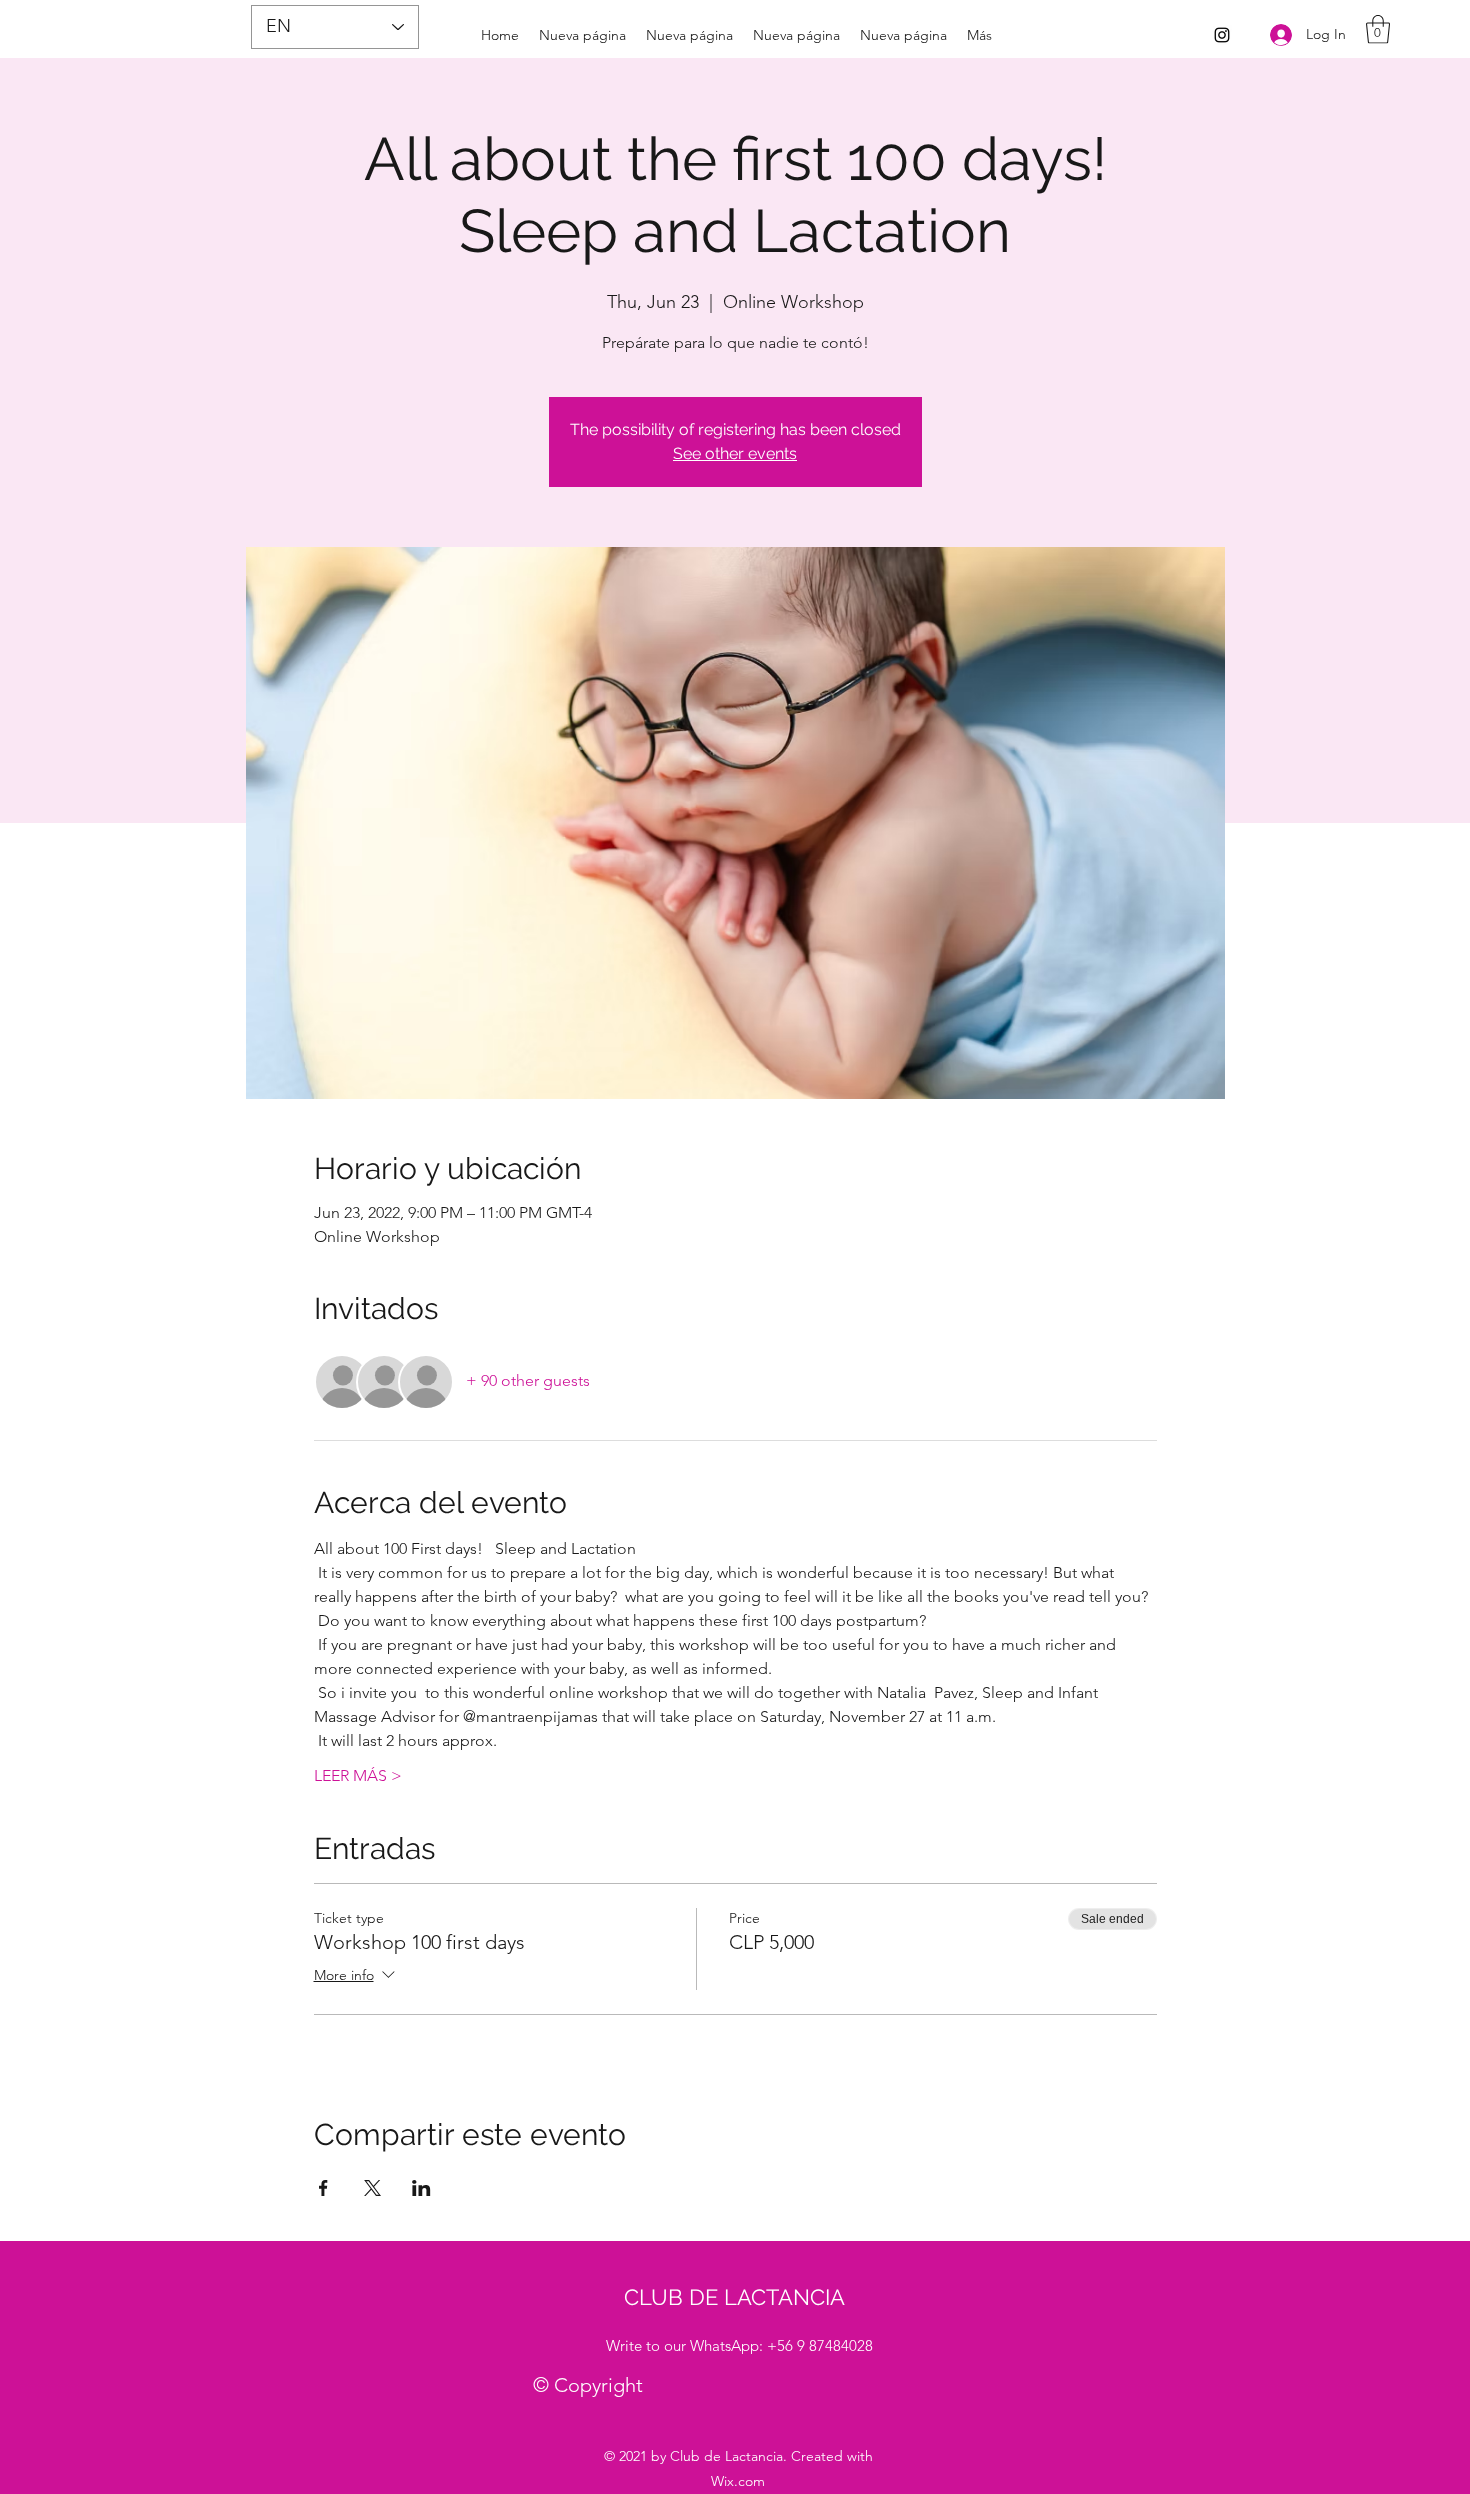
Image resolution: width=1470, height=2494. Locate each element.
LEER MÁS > (358, 1775)
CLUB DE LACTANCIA (734, 2297)
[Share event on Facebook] (323, 2188)
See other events (735, 453)
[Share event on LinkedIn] (421, 2188)
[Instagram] (1222, 35)
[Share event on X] (372, 2188)
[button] (1378, 29)
